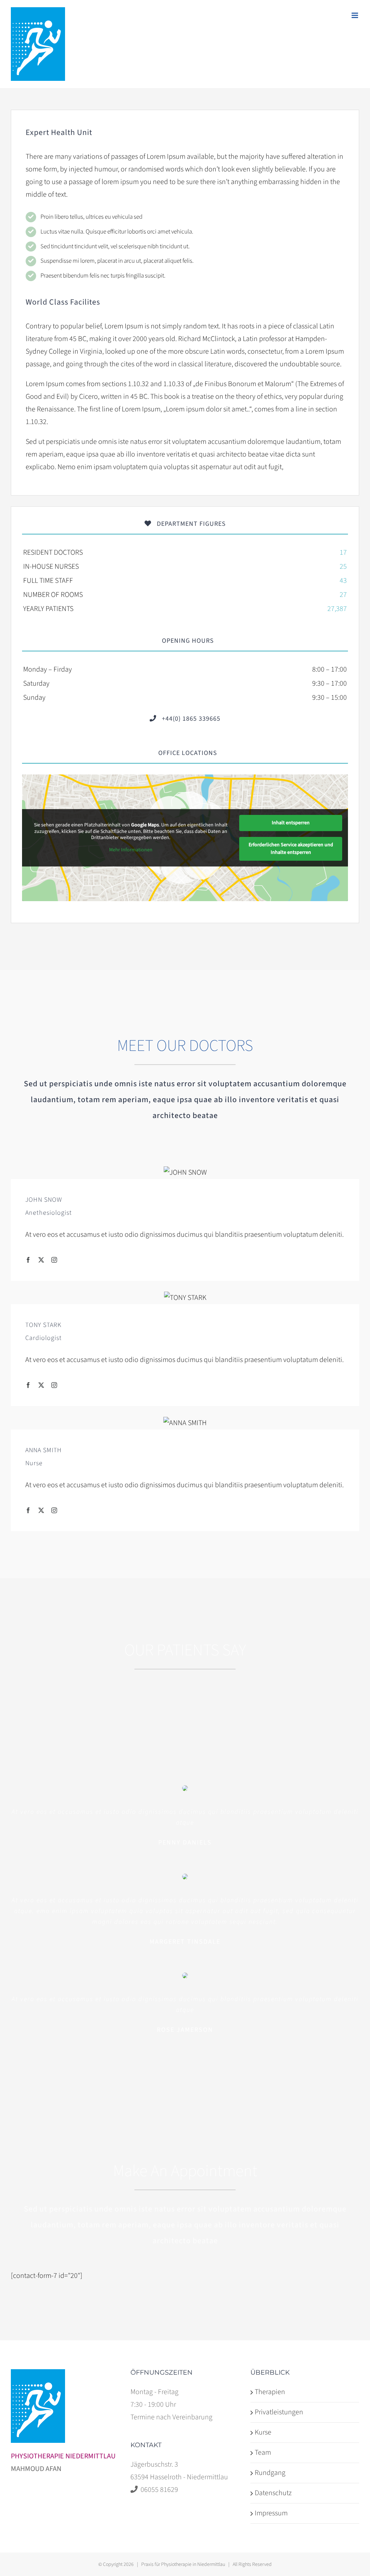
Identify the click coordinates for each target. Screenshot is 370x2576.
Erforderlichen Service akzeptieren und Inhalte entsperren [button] (291, 849)
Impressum (271, 2513)
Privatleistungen (279, 2412)
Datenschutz (273, 2493)
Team (263, 2453)
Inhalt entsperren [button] (291, 823)
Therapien (270, 2392)
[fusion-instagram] (54, 1260)
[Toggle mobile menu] (355, 15)
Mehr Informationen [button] (131, 850)
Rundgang (270, 2473)
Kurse (263, 2432)
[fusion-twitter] (41, 1260)
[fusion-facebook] (28, 1260)
